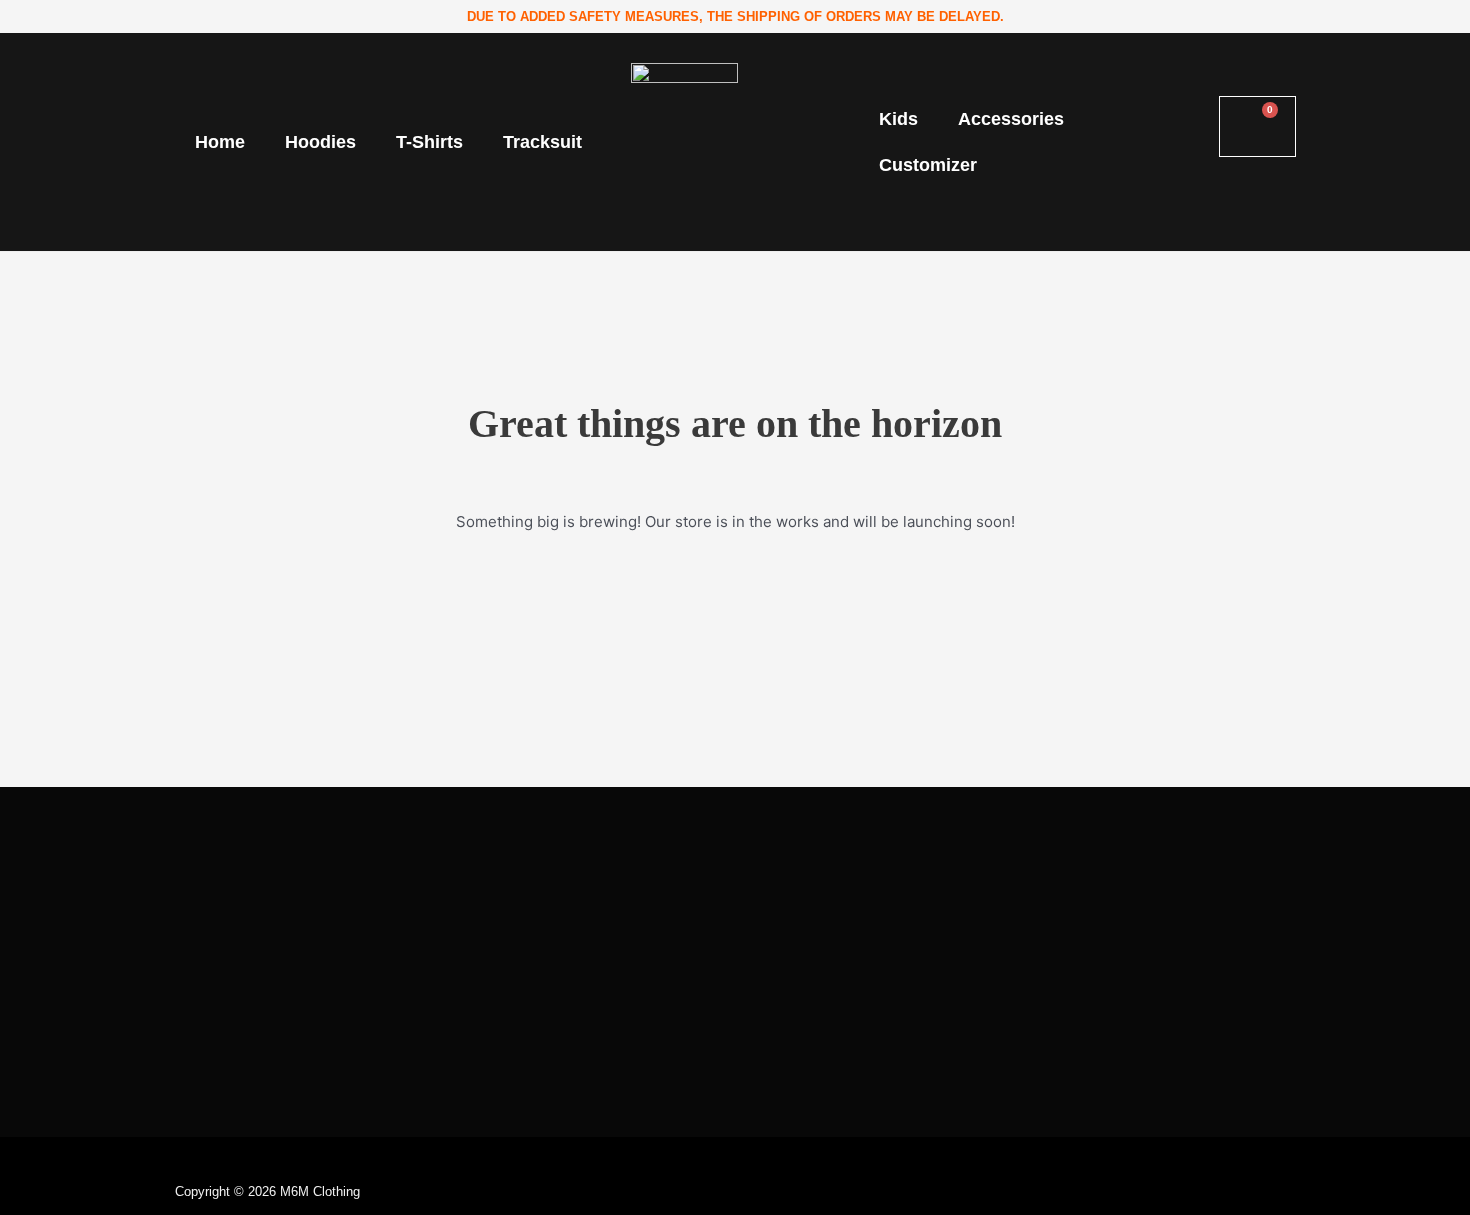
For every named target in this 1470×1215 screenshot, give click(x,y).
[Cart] (1257, 126)
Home (220, 142)
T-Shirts (429, 142)
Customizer (928, 165)
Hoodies (320, 142)
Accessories (1011, 119)
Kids (898, 119)
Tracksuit (542, 142)
